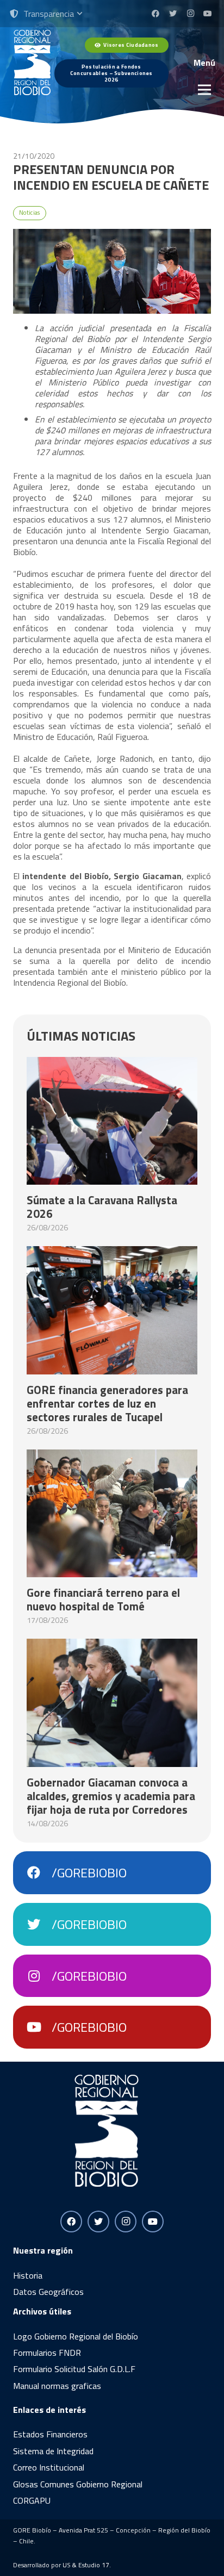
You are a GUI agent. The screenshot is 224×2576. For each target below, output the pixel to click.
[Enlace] (32, 63)
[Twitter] (173, 14)
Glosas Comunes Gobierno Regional (78, 2484)
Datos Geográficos (48, 2292)
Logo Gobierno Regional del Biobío (76, 2336)
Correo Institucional (49, 2467)
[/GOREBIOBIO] (39, 1873)
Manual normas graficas (57, 2386)
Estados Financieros (50, 2434)
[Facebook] (155, 14)
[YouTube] (208, 14)
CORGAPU (32, 2500)
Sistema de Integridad (53, 2451)
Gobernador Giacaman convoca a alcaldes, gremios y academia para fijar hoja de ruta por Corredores (111, 1796)
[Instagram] (190, 14)
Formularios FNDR (47, 2353)
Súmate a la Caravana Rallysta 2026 (102, 1207)
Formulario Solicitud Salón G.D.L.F (74, 2369)
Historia (28, 2275)
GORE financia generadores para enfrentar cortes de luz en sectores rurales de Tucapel (107, 1403)
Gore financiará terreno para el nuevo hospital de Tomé (103, 1599)
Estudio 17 (94, 2565)
